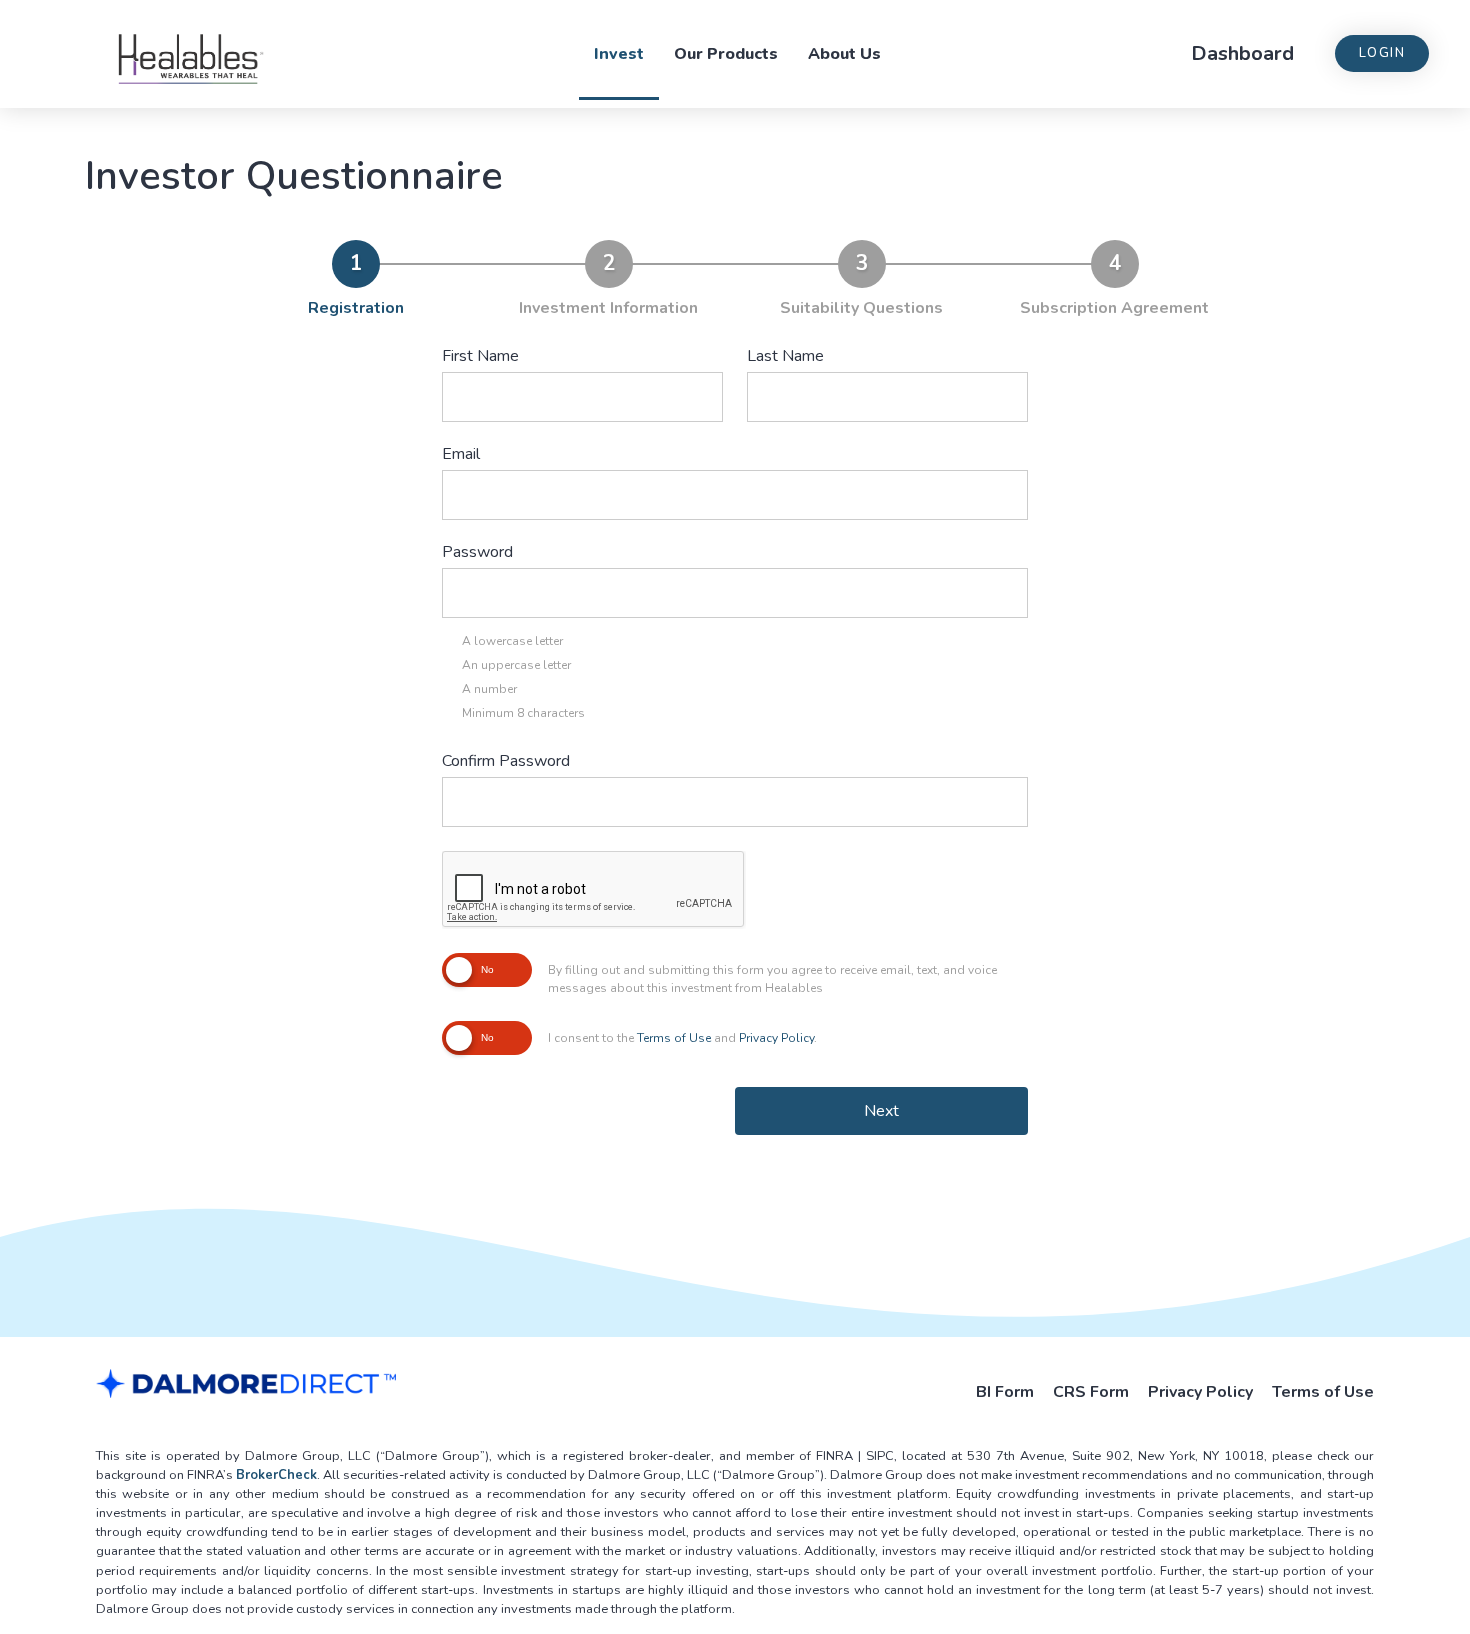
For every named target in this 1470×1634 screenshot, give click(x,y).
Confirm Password (506, 761)
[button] (1382, 53)
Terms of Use (674, 1038)
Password (477, 552)
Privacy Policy (776, 1038)
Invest (619, 54)
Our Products (726, 54)
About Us (844, 54)
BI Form (1005, 1392)
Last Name (785, 356)
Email (461, 454)
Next (881, 1111)
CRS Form (1091, 1392)
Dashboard (1242, 53)
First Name (480, 356)
